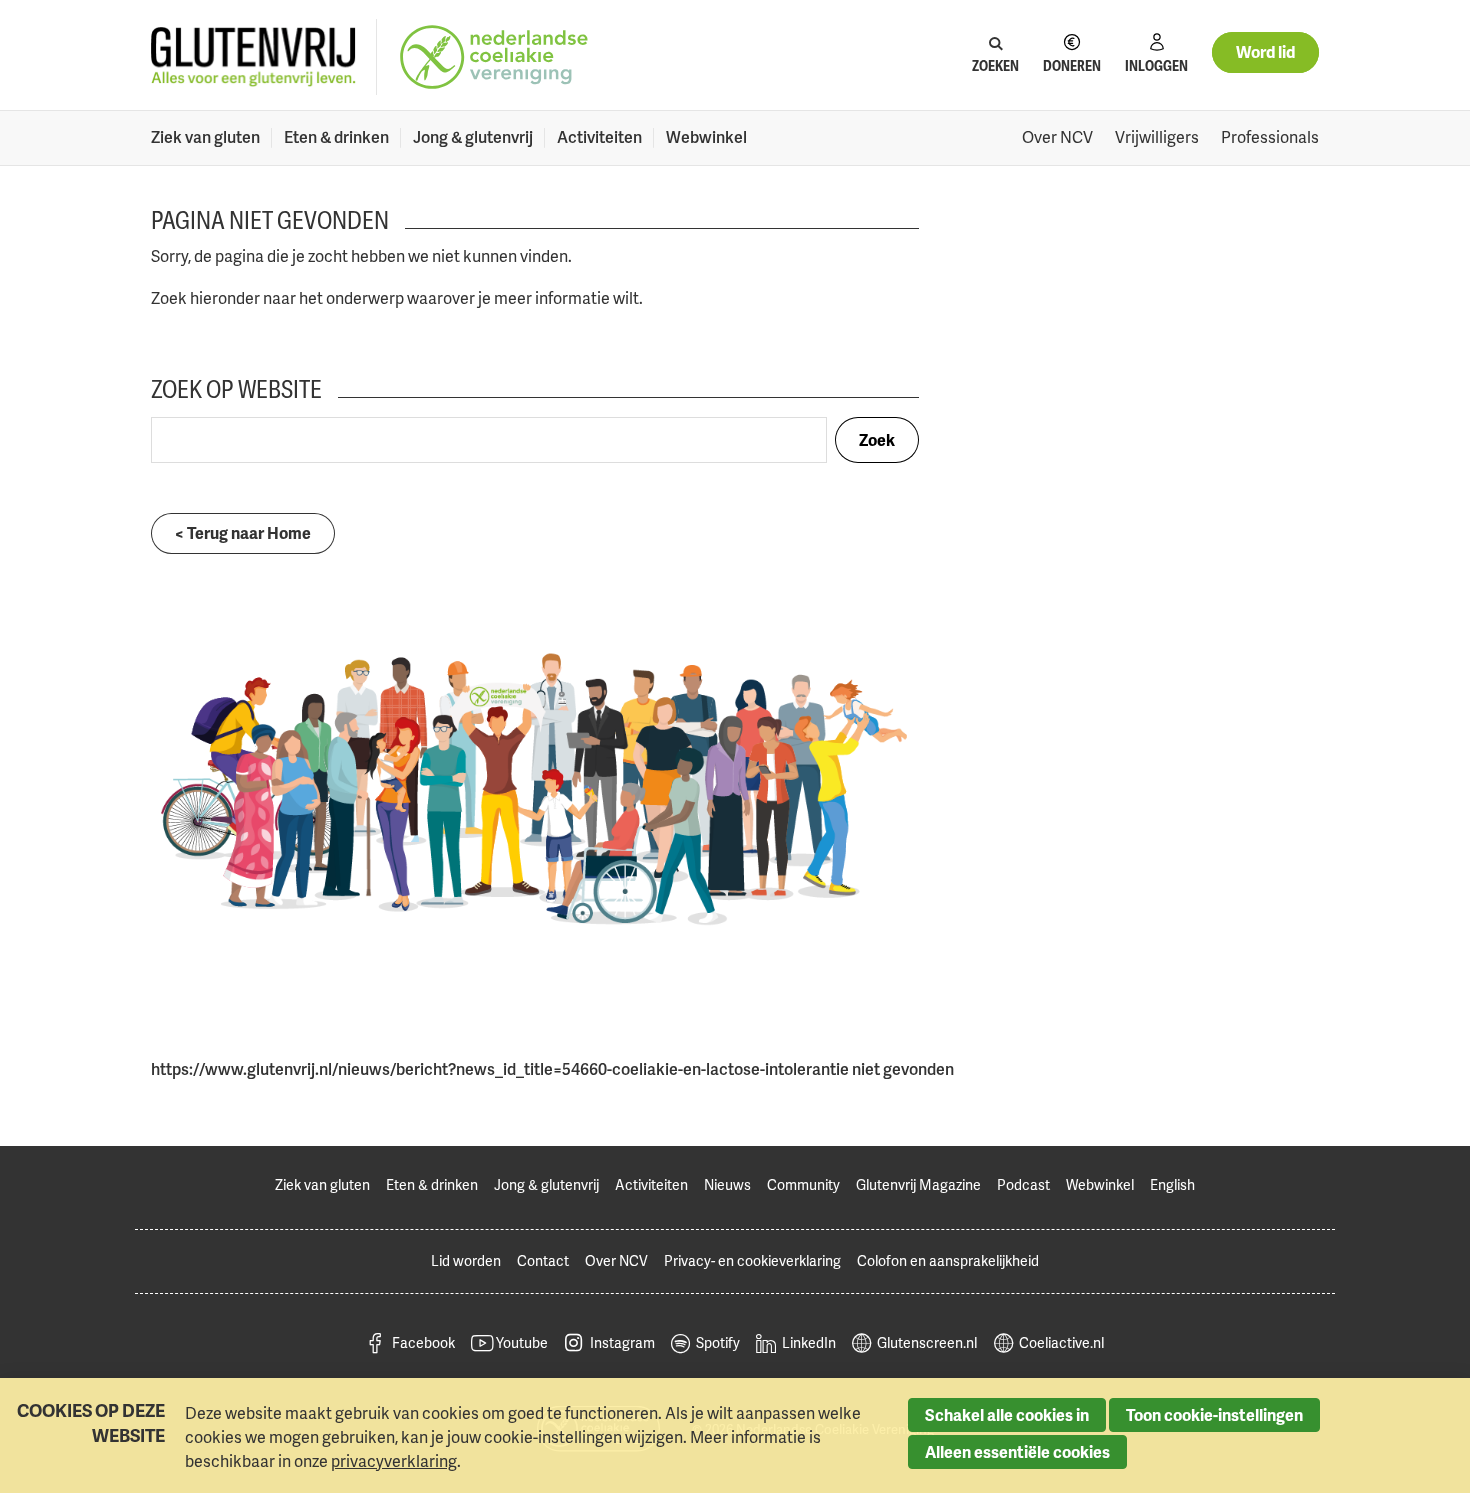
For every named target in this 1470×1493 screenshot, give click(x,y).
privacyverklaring (394, 1461)
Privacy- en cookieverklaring (752, 1260)
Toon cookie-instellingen (1214, 1415)
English (1172, 1184)
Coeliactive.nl (1061, 1342)
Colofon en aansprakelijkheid (948, 1260)
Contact (543, 1260)
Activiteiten (599, 137)
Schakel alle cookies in (1007, 1415)
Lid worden (466, 1260)
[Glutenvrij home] (253, 57)
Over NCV (1057, 137)
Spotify (718, 1342)
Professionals (1270, 137)
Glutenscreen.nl (927, 1342)
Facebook (423, 1342)
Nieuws (727, 1184)
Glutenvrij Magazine (918, 1184)
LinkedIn (809, 1342)
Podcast (1023, 1184)
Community (803, 1184)
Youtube (522, 1342)
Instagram (622, 1342)
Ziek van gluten (205, 137)
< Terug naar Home (243, 533)
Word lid (1265, 52)
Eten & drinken (336, 137)
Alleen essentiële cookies (1017, 1452)
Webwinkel (706, 137)
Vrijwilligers (1157, 137)
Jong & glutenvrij (473, 137)
